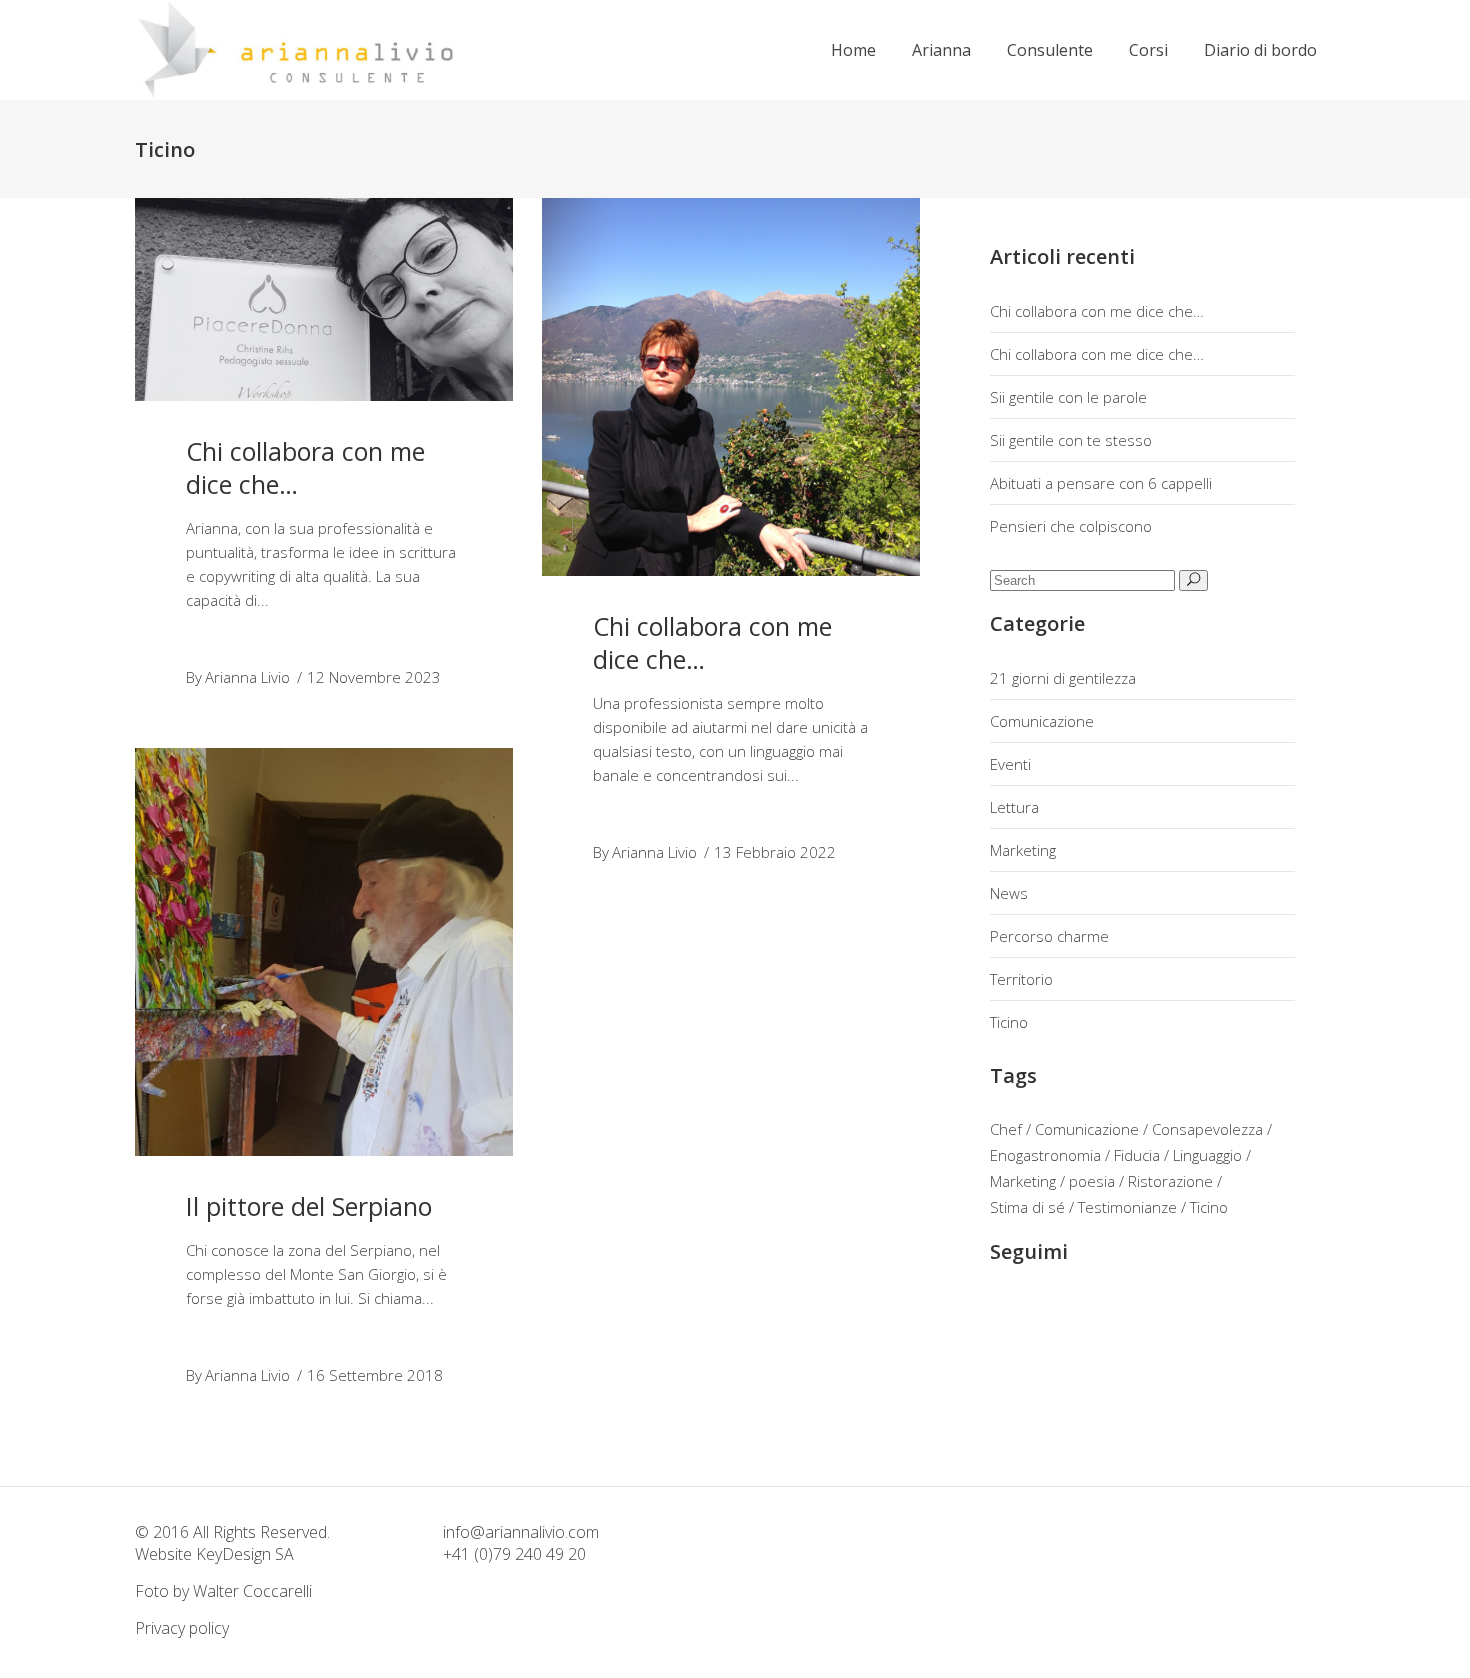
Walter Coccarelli (252, 1591)
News (1009, 893)
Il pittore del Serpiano (309, 1206)
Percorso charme (1049, 936)
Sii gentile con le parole (1068, 397)
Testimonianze (1127, 1207)
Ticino (1009, 1022)
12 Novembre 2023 (374, 677)
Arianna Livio (247, 677)
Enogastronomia (1045, 1155)
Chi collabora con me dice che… (305, 467)
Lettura (1014, 807)
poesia (1092, 1181)
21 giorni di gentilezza (1063, 678)
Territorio (1021, 979)
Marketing (1023, 850)
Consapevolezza (1207, 1129)
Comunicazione (1042, 721)
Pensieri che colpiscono (1071, 526)
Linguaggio (1207, 1155)
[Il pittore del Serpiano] (324, 952)
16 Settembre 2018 (375, 1375)
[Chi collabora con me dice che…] (324, 299)
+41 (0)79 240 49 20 (514, 1554)
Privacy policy (182, 1628)
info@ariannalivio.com (521, 1532)
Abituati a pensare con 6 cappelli (1101, 483)
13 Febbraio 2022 (775, 852)
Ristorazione (1170, 1181)
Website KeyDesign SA (214, 1554)
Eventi (1010, 764)
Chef (1006, 1129)
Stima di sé (1027, 1207)
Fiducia (1137, 1155)
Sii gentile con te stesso (1071, 440)
